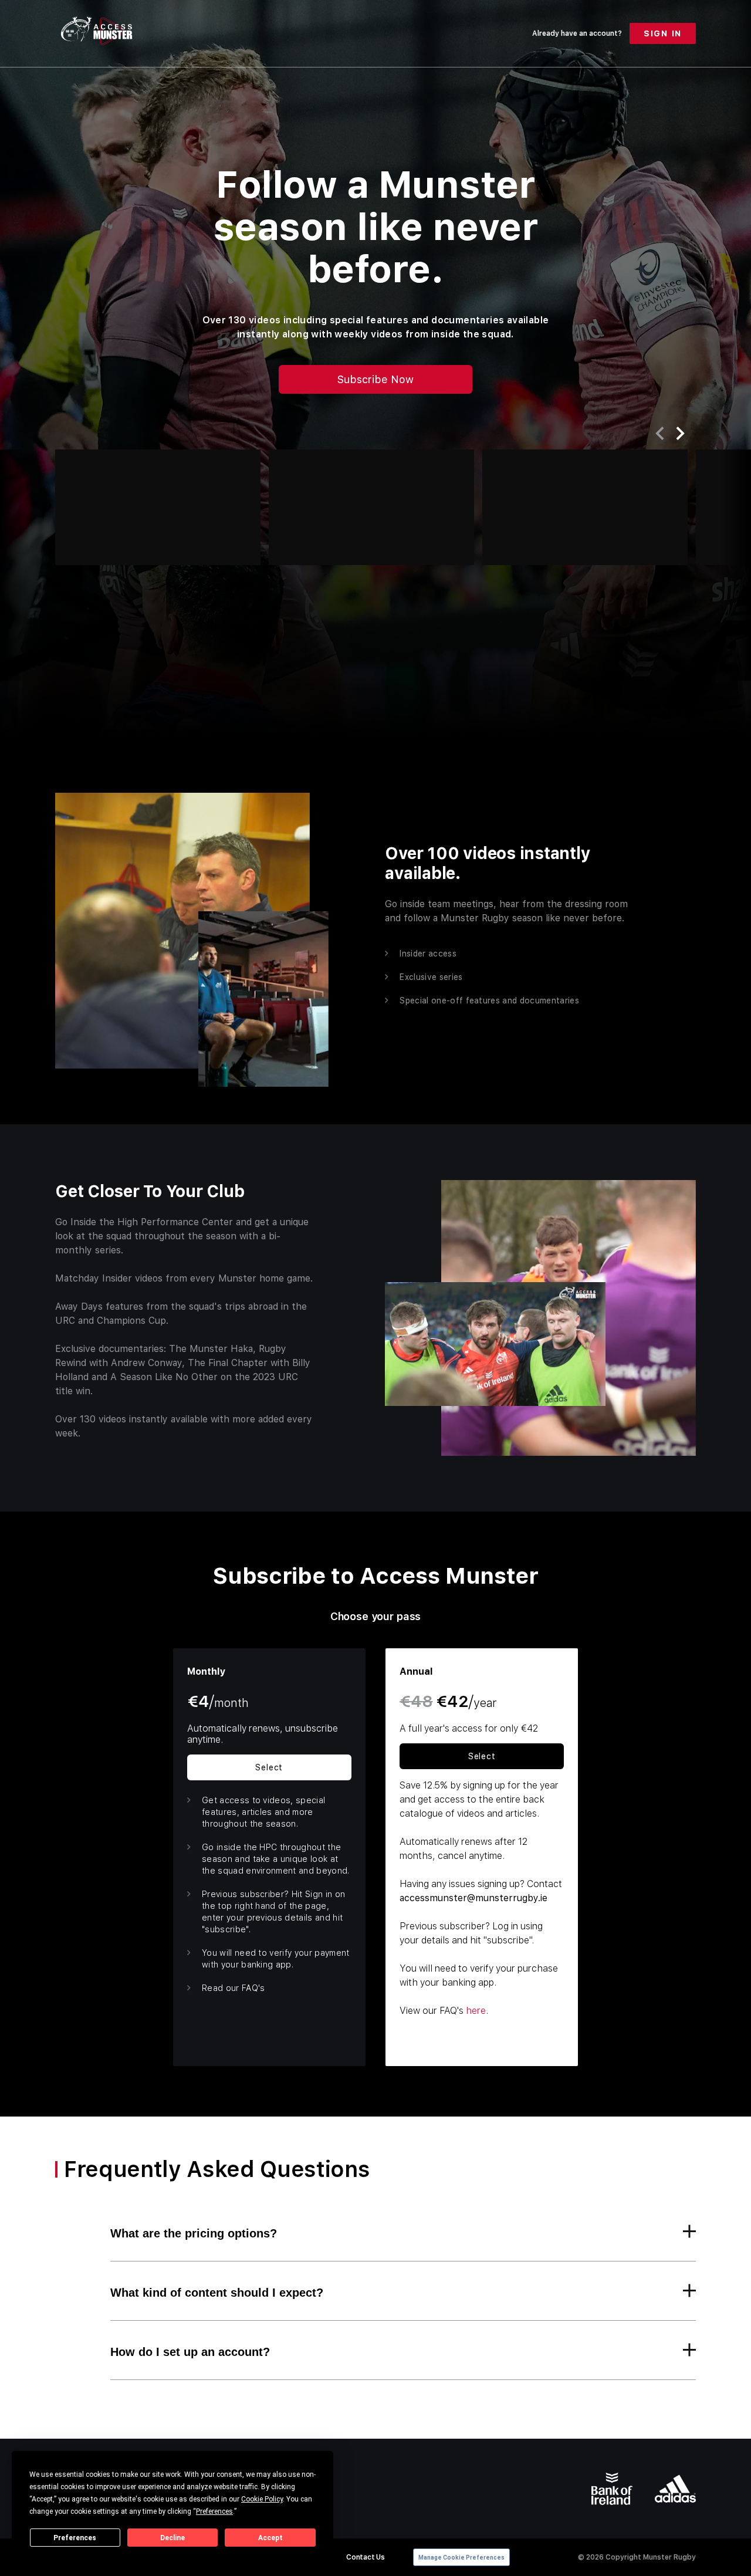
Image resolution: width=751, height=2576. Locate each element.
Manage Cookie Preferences (461, 2558)
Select (269, 1767)
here (476, 2011)
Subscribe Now (375, 379)
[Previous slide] (659, 433)
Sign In (663, 33)
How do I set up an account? (190, 2352)
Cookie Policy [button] (262, 2499)
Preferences (75, 2538)
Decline (172, 2538)
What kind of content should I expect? (217, 2293)
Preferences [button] (214, 2511)
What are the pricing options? (194, 2233)
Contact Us (365, 2557)
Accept (270, 2538)
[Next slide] (681, 434)
